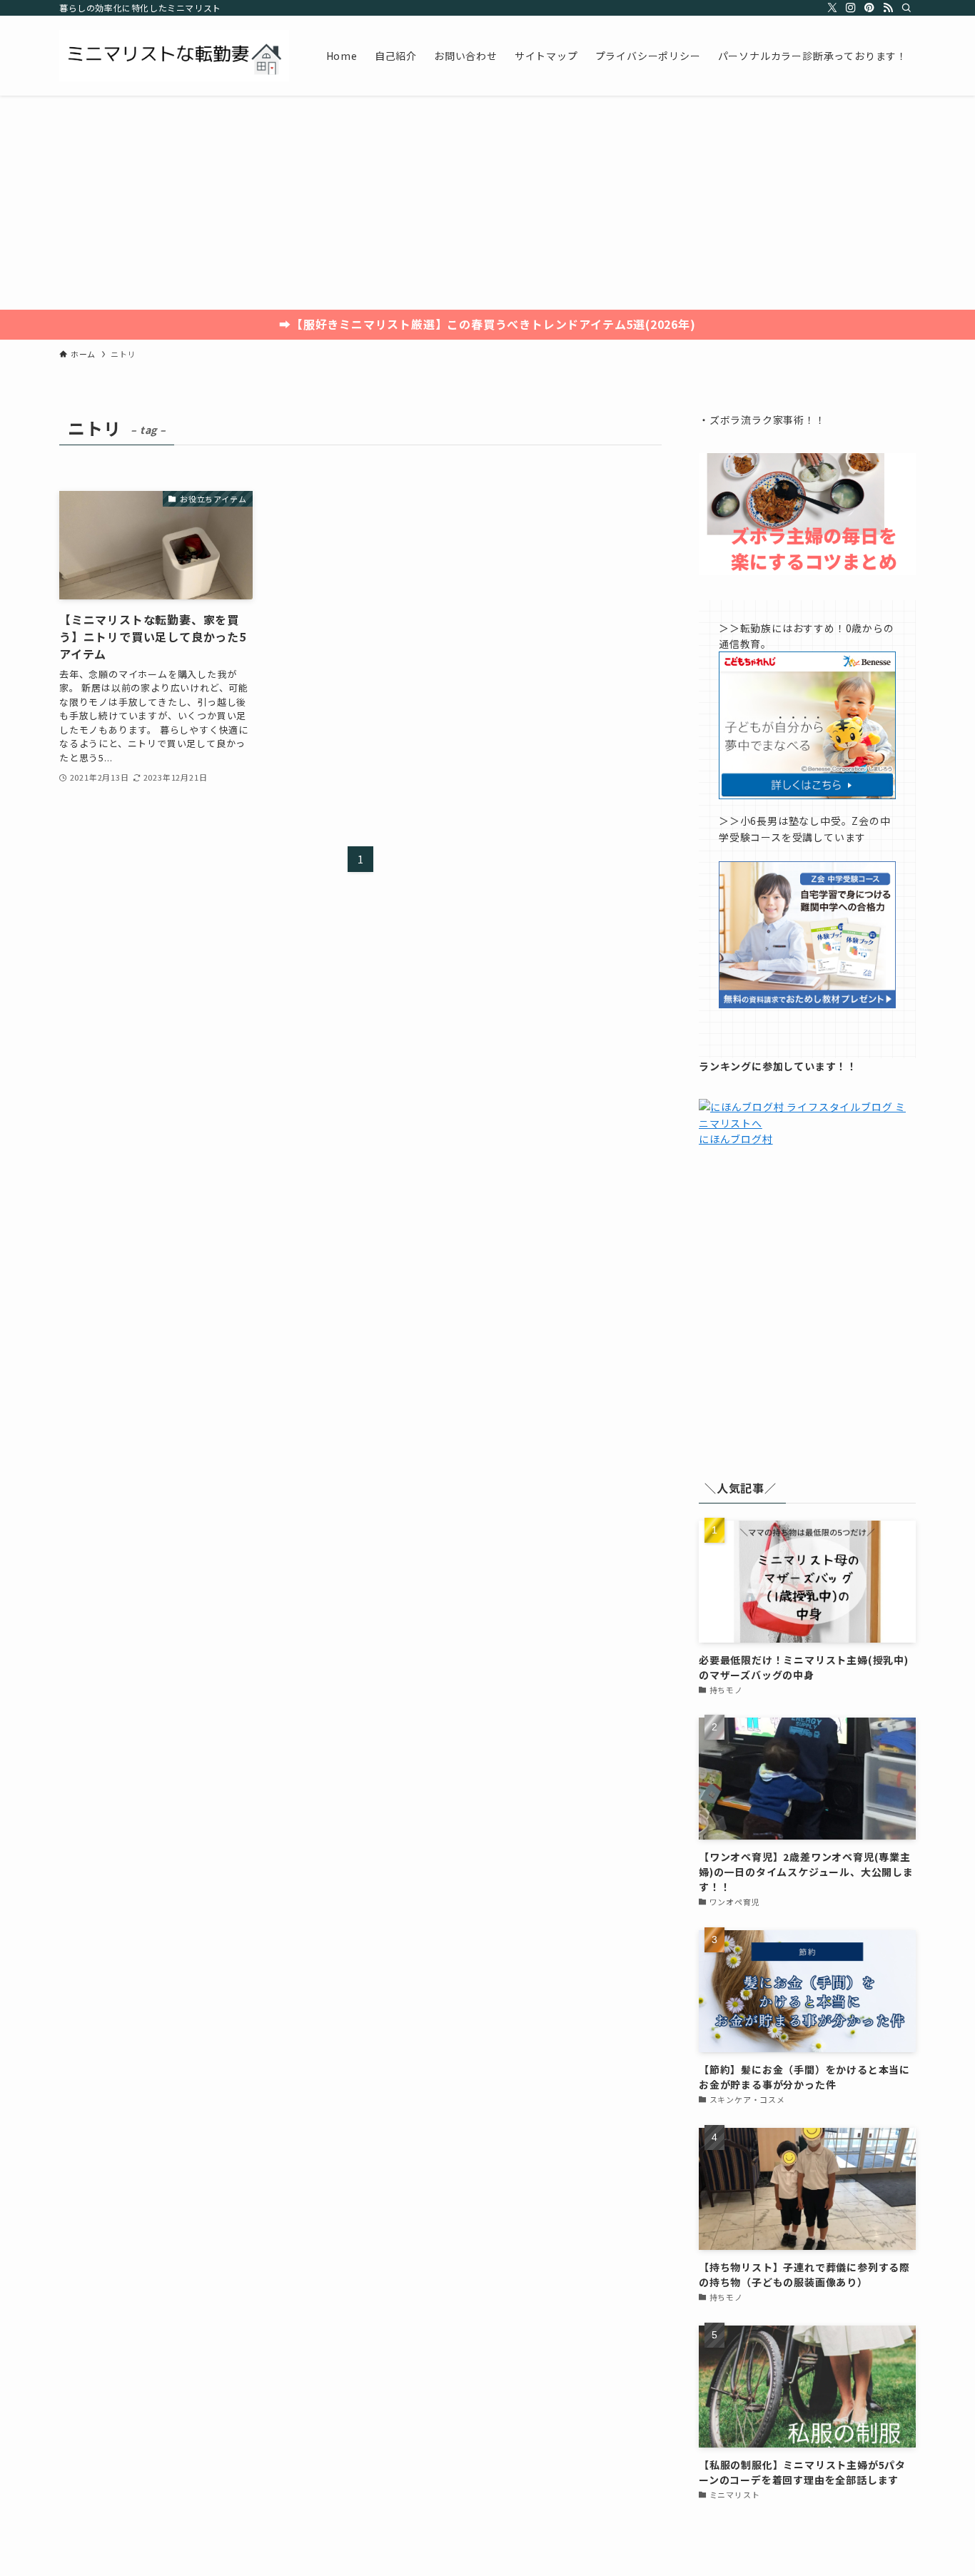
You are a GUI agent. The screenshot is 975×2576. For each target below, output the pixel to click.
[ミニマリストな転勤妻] (174, 56)
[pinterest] (869, 8)
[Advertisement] (487, 203)
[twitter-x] (832, 8)
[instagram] (851, 8)
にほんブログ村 (736, 1139)
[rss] (888, 8)
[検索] (906, 8)
